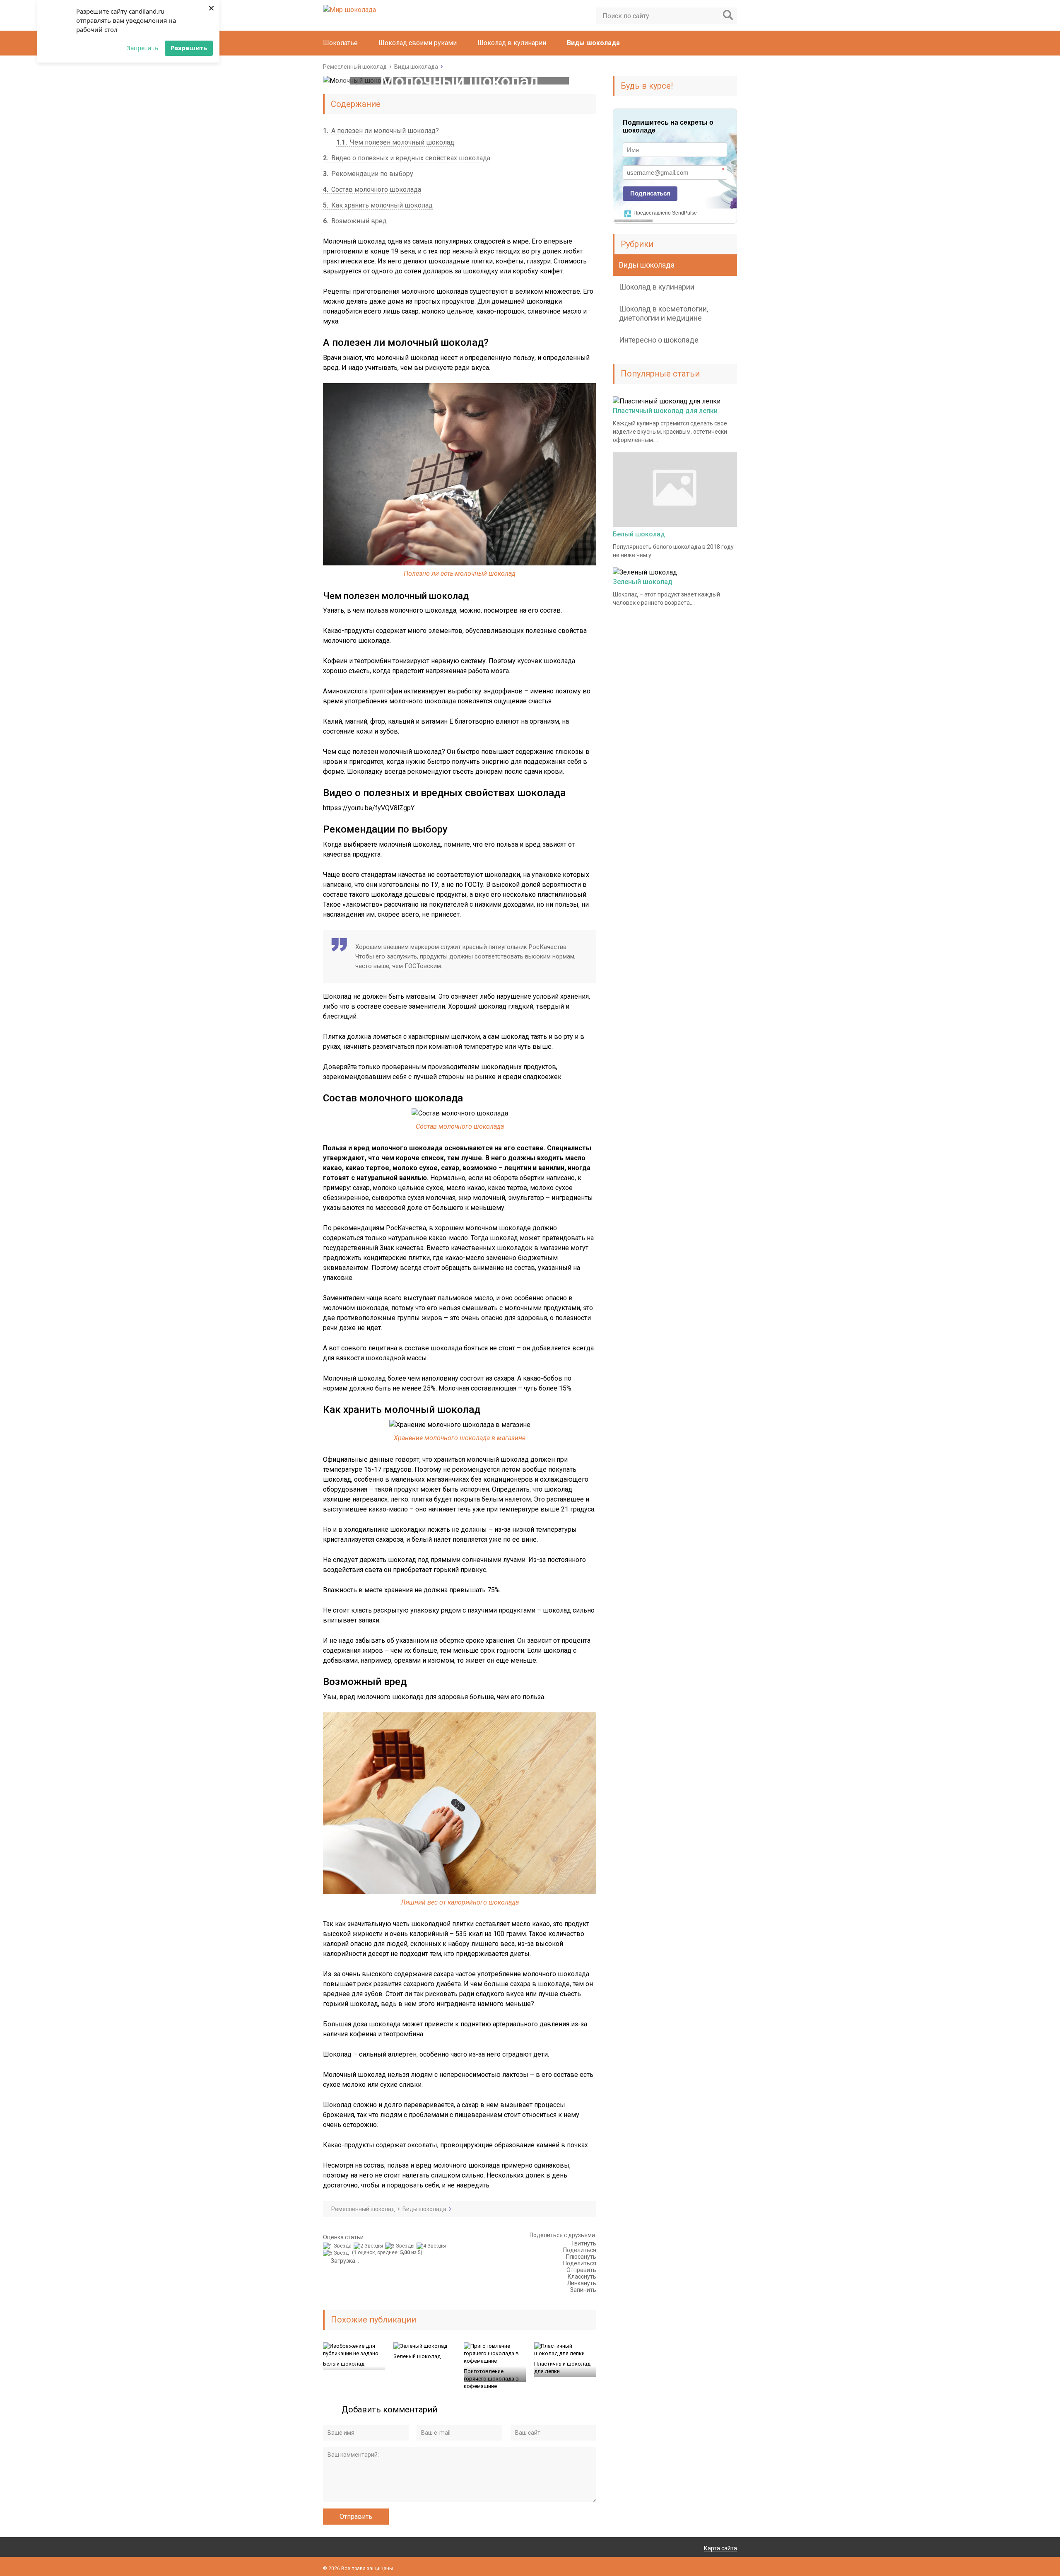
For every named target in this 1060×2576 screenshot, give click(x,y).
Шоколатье (340, 43)
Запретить (142, 48)
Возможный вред (355, 221)
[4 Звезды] (432, 2246)
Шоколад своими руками (418, 43)
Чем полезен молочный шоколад (395, 142)
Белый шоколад (344, 2364)
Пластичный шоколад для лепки (562, 2367)
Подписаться (650, 193)
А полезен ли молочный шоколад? (381, 131)
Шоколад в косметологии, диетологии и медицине (664, 313)
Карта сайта (720, 2548)
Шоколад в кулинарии (512, 43)
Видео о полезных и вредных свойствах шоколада (407, 158)
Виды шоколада (593, 43)
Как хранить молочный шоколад (378, 205)
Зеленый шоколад (417, 2356)
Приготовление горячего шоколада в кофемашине (491, 2379)
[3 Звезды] (401, 2246)
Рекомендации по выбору (368, 174)
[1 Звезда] (338, 2246)
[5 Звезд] (337, 2253)
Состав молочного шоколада (372, 190)
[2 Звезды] (369, 2246)
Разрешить (189, 48)
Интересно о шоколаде (659, 340)
